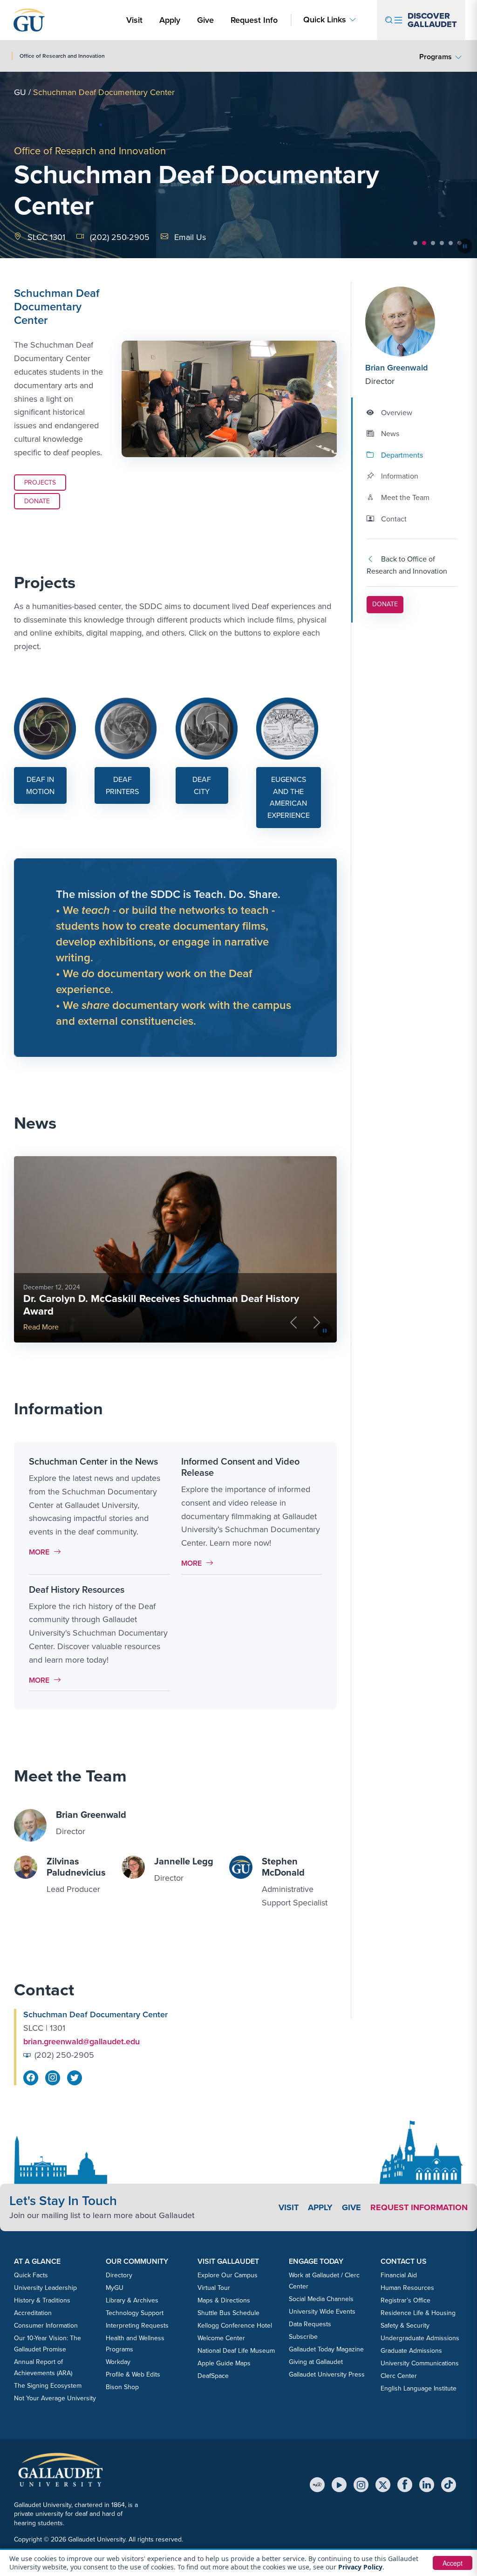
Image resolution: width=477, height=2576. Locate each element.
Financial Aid (399, 2275)
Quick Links (325, 20)
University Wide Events (322, 2312)
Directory (119, 2275)
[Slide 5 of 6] (451, 243)
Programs (436, 57)
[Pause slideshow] (465, 246)
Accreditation (33, 2313)
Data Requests (310, 2324)
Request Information (419, 2207)
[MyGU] (317, 2485)
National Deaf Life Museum (236, 2351)
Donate (37, 501)
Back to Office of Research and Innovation (407, 565)
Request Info (254, 20)
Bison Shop (122, 2387)
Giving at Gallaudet (316, 2362)
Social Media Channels (321, 2299)
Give (205, 20)
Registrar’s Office (405, 2300)
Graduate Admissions (411, 2351)
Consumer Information (46, 2326)
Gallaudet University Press (327, 2374)
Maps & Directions (224, 2300)
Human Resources (407, 2288)
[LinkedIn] (427, 2485)
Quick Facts (31, 2275)
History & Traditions (42, 2300)
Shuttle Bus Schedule (228, 2313)
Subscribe (303, 2337)
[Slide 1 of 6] (415, 243)
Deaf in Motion (40, 785)
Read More (41, 1327)
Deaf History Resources (77, 1589)
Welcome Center (221, 2338)
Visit (134, 20)
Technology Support (135, 2313)
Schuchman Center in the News (93, 1461)
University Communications (420, 2363)
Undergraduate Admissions (420, 2338)
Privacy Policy (360, 2567)
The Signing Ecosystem (48, 2386)
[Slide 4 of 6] (442, 243)
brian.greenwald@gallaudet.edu (82, 2042)
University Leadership (45, 2288)
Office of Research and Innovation (90, 151)
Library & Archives (132, 2300)
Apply (171, 20)
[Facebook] (405, 2485)
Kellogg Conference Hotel (235, 2326)
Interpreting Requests (137, 2326)
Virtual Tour (214, 2288)
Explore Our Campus (228, 2275)
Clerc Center (399, 2376)
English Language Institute (419, 2388)
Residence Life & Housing (418, 2313)
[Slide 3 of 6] (433, 243)
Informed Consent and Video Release (240, 1467)
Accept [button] (453, 2563)
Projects (40, 483)
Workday (118, 2362)
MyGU (115, 2288)
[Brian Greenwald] (411, 322)
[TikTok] (449, 2485)
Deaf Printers (122, 785)
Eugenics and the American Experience (289, 797)
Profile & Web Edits (133, 2374)
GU (20, 92)
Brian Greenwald (396, 368)
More (47, 1552)
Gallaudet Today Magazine (326, 2349)
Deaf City (202, 785)
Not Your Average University (55, 2398)
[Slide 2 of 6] (424, 243)
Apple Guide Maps (224, 2363)
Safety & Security (405, 2326)
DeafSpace (213, 2376)
